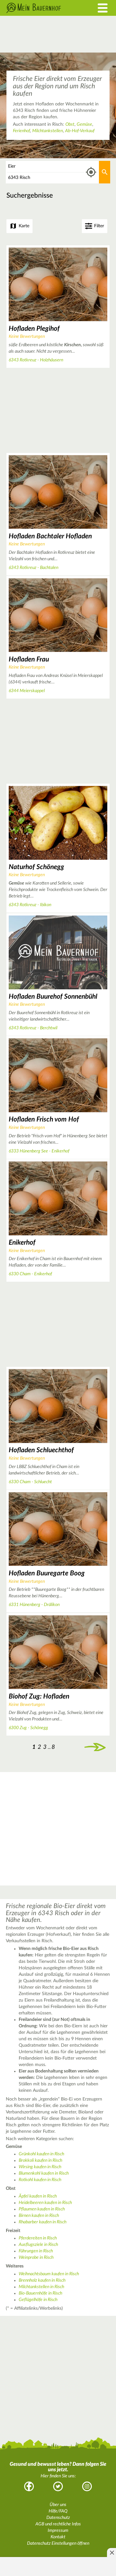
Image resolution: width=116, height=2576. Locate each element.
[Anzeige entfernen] (111, 2552)
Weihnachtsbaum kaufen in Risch (49, 2274)
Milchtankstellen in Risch (41, 2287)
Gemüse (84, 124)
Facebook (29, 2486)
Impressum (58, 2531)
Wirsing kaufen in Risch (40, 2167)
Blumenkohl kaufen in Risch (44, 2173)
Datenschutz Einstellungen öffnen (58, 2543)
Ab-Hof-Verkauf (80, 131)
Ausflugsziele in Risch (38, 2245)
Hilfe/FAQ (58, 2511)
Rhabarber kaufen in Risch (43, 2222)
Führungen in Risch (36, 2251)
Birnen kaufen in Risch (39, 2216)
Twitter (58, 2486)
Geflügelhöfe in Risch (38, 2300)
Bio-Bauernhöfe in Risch (40, 2293)
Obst (70, 124)
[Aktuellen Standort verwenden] (91, 172)
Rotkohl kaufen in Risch (40, 2180)
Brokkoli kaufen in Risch (40, 2160)
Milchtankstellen (48, 131)
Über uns (58, 2505)
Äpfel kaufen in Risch (38, 2196)
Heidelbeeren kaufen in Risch (45, 2203)
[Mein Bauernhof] (43, 8)
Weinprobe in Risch (36, 2258)
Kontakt (58, 2537)
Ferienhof (21, 131)
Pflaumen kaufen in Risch (42, 2209)
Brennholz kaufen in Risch (42, 2280)
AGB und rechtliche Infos (58, 2524)
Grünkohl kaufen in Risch (41, 2154)
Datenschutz (58, 2518)
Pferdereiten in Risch (38, 2238)
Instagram (87, 2486)
